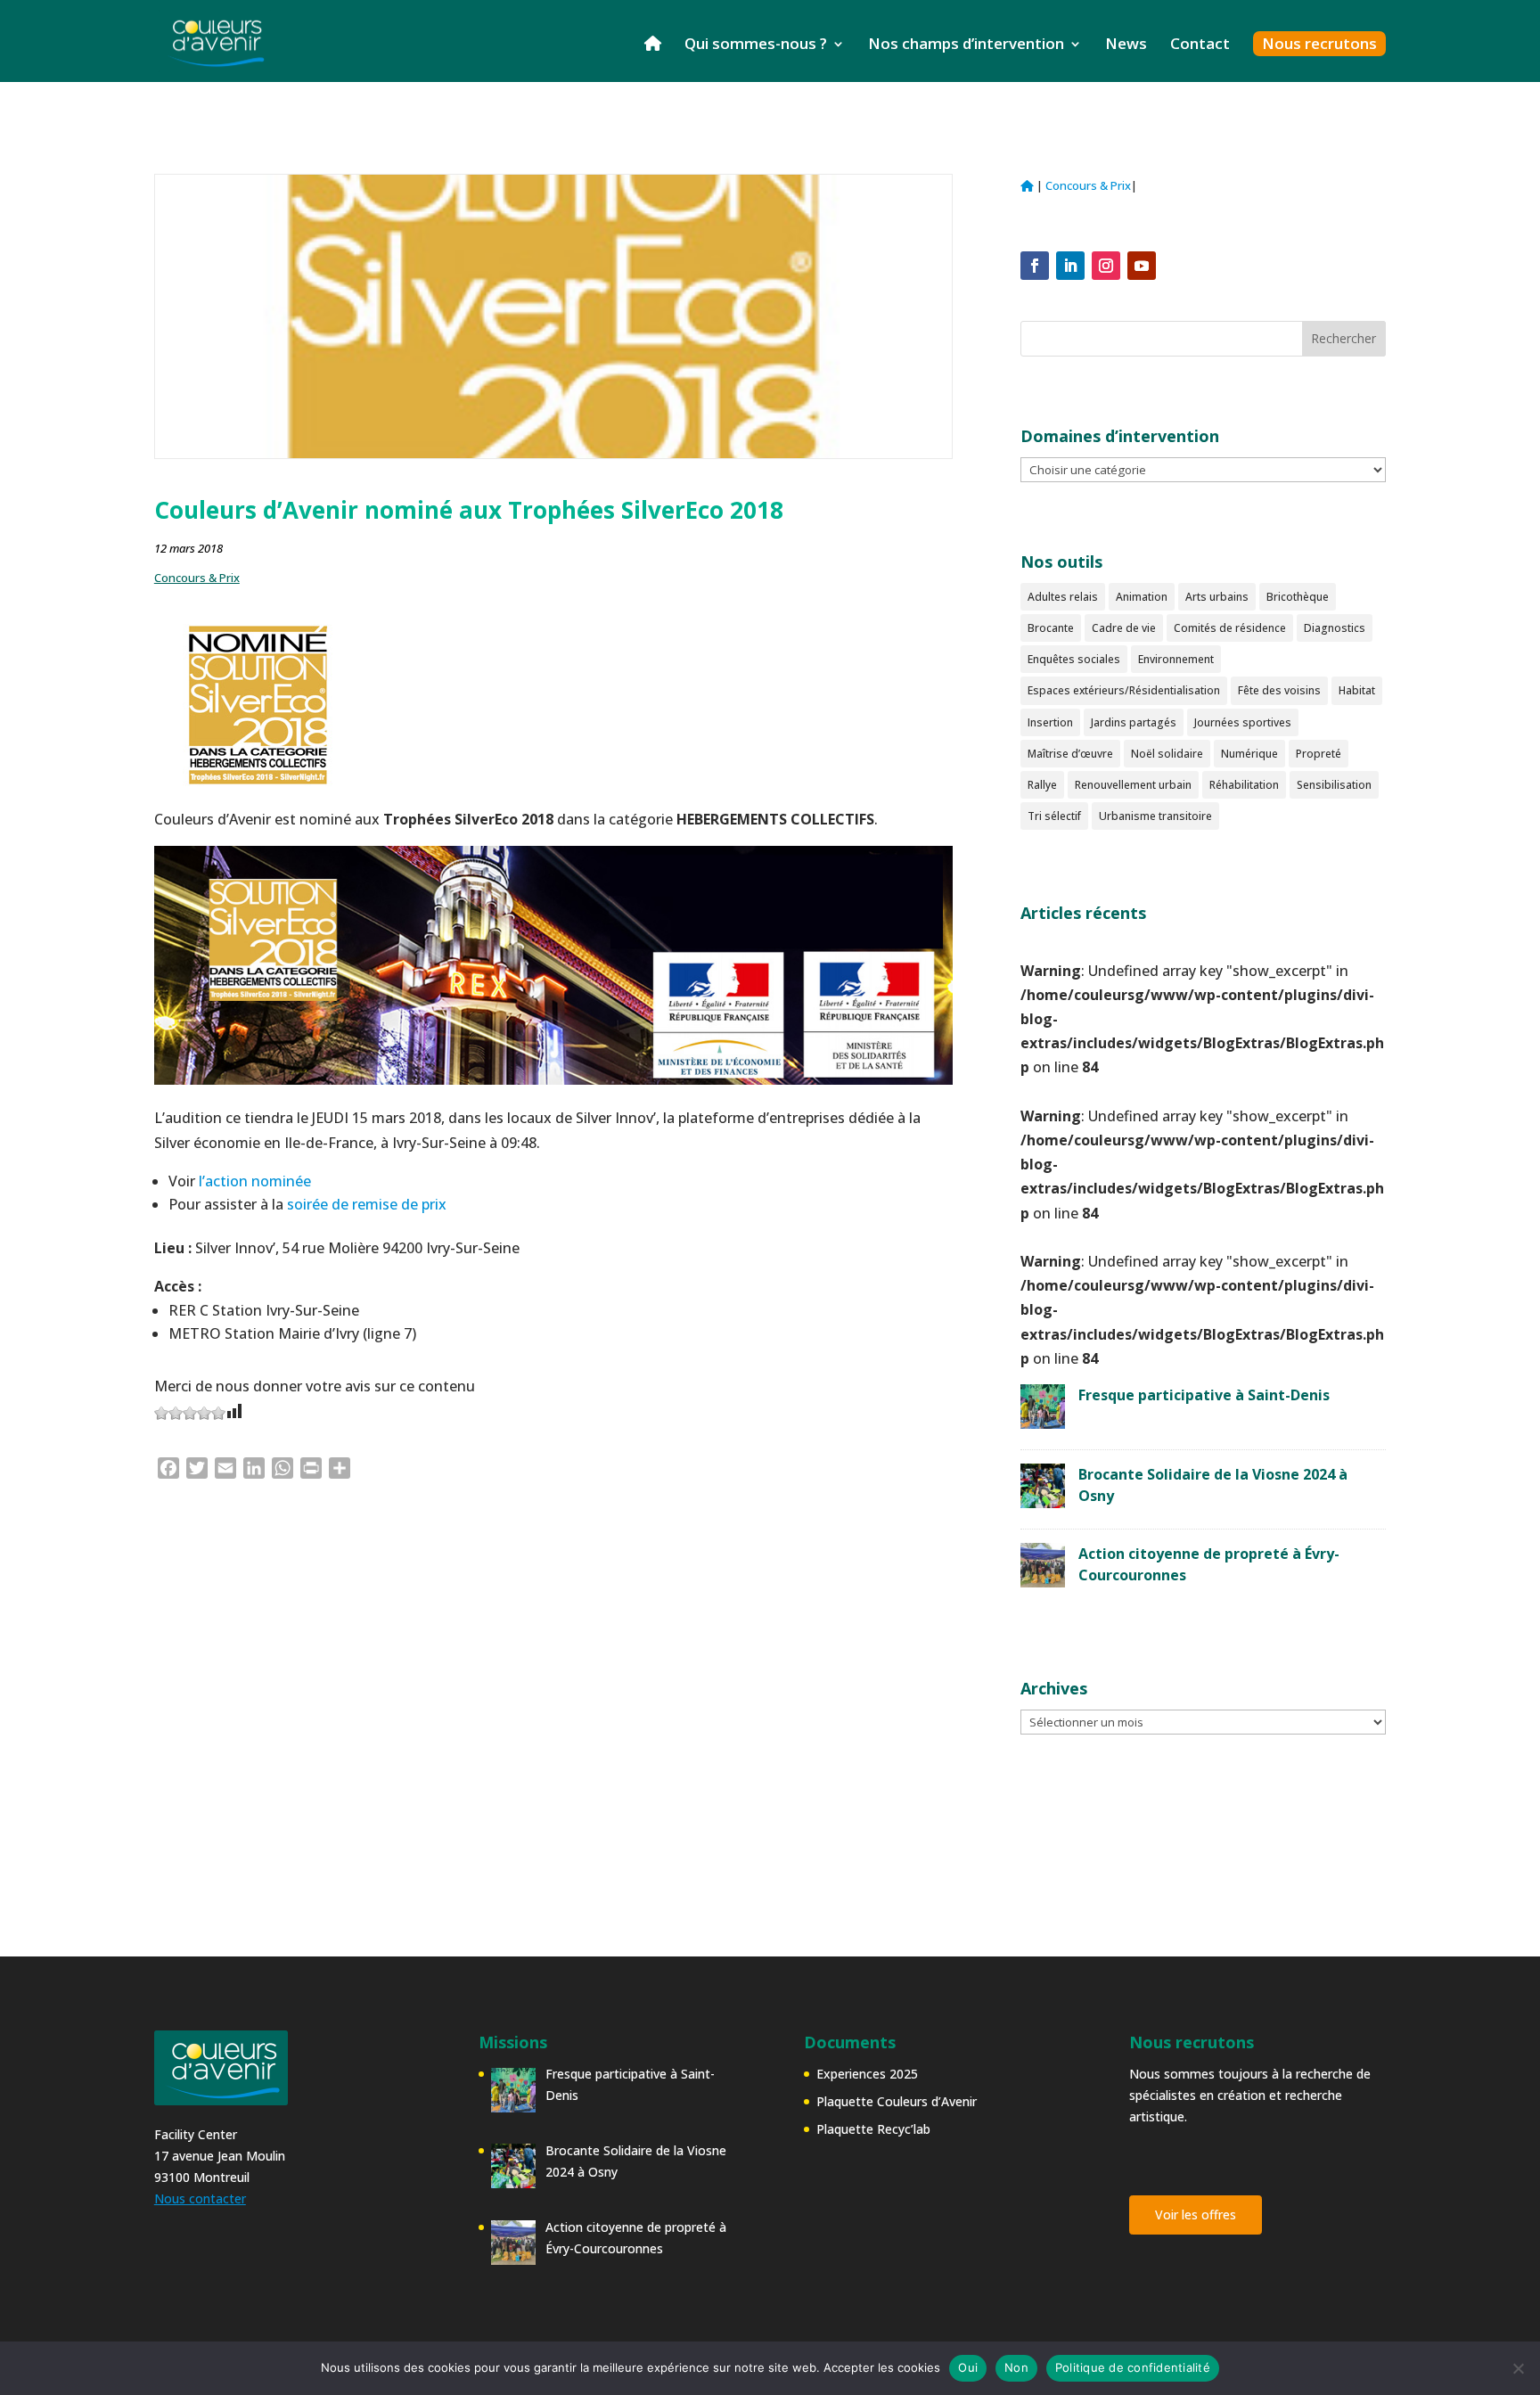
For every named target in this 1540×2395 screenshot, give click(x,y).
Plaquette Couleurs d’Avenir (897, 2101)
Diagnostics (1335, 628)
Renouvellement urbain (1133, 785)
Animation (1142, 597)
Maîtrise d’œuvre (1070, 754)
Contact (1200, 45)
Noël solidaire (1167, 754)
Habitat (1357, 690)
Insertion (1050, 722)
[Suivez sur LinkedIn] (1070, 266)
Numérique (1249, 754)
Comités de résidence (1230, 628)
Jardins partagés (1134, 722)
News (1126, 45)
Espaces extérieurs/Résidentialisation (1124, 690)
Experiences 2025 (867, 2074)
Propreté (1319, 754)
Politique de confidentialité (1133, 2367)
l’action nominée (255, 1181)
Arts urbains (1217, 597)
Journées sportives (1243, 722)
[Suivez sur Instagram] (1106, 266)
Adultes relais (1063, 597)
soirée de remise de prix (367, 1204)
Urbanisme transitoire (1155, 816)
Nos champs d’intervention (966, 45)
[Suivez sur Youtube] (1142, 266)
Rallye (1042, 785)
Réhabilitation (1244, 785)
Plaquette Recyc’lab (873, 2129)
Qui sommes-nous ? (756, 45)
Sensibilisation (1334, 785)
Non (1016, 2367)
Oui (968, 2367)
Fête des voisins (1279, 690)
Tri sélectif (1054, 816)
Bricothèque (1298, 597)
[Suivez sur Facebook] (1035, 266)
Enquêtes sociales (1074, 659)
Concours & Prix (197, 578)
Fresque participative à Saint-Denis (1204, 1395)
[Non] (1518, 2368)
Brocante (1051, 628)
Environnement (1176, 659)
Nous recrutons (1319, 43)
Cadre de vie (1124, 628)
